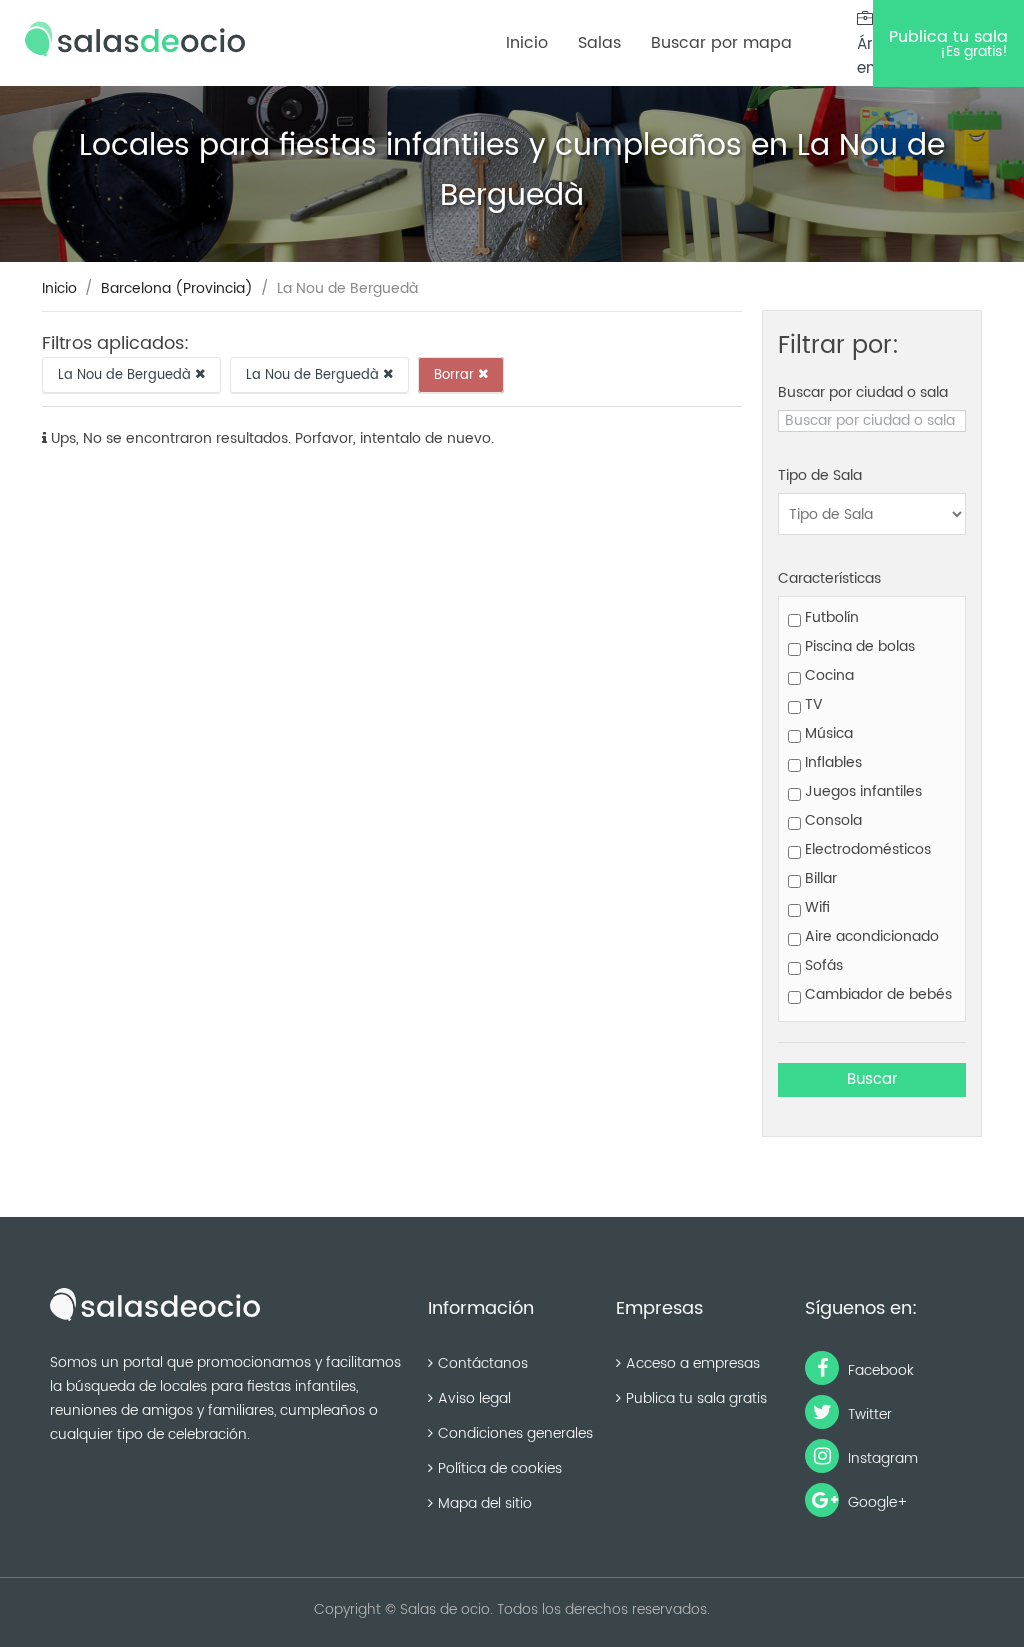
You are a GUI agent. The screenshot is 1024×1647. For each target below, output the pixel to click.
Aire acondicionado (870, 936)
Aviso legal (474, 1398)
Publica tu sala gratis (696, 1398)
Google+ (876, 1502)
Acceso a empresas (693, 1363)
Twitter (868, 1414)
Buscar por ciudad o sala (863, 392)
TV (812, 704)
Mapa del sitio (485, 1503)
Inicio (527, 43)
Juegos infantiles (861, 791)
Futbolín (830, 617)
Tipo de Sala (820, 475)
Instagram (881, 1458)
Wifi (815, 907)
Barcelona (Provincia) (177, 288)
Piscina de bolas (858, 646)
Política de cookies (500, 1468)
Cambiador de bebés (876, 994)
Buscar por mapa (721, 43)
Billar (819, 878)
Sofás (822, 965)
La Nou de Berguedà (126, 374)
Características (829, 578)
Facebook (879, 1370)
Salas (599, 43)
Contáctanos (483, 1363)
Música (827, 733)
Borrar (456, 374)
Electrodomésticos (866, 849)
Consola (831, 820)
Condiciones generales (515, 1433)
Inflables (831, 762)
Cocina (827, 675)
